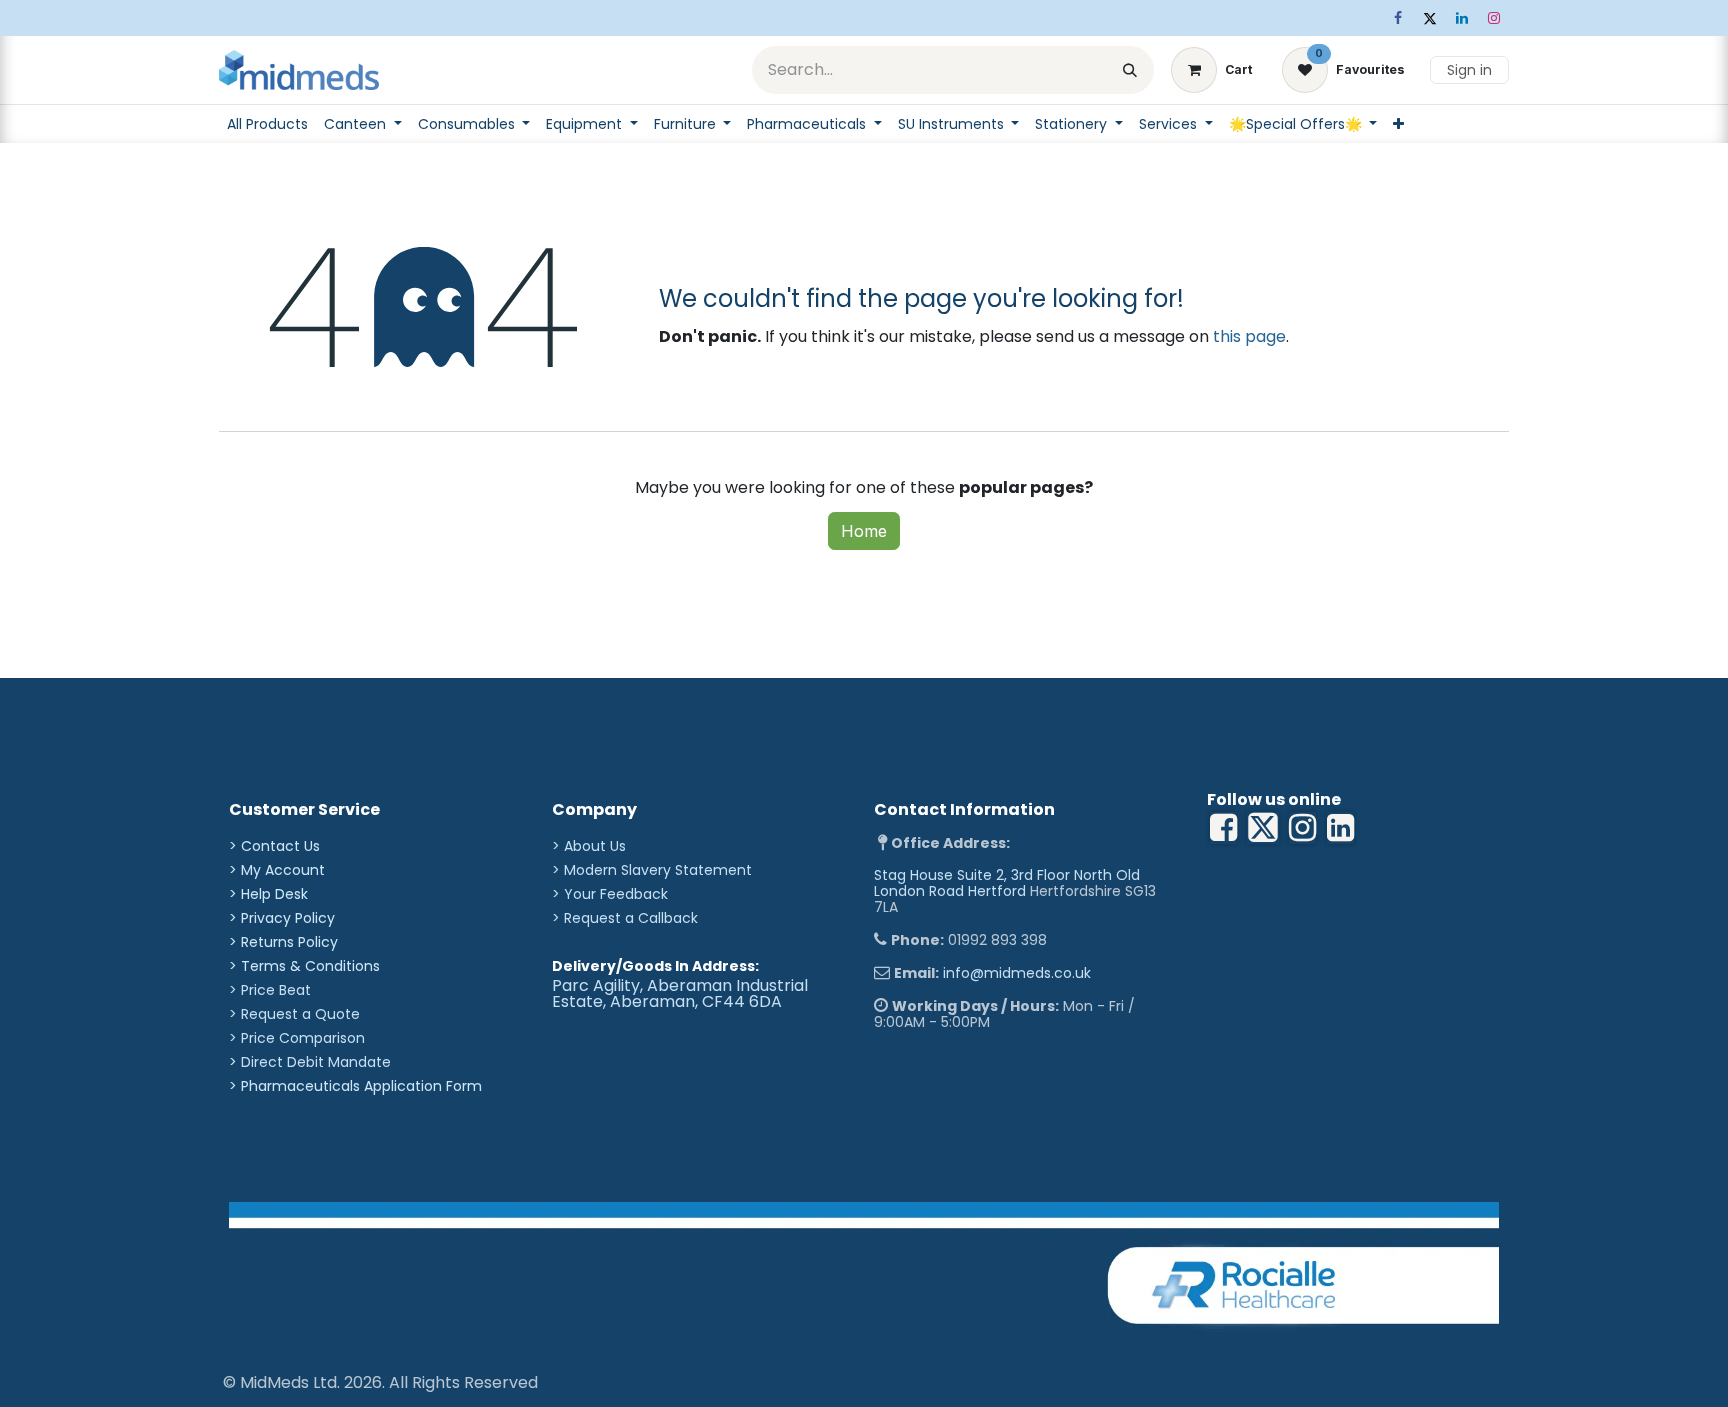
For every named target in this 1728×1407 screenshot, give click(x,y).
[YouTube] (1340, 828)
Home (864, 531)
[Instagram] (1494, 18)
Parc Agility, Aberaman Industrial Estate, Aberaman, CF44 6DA (680, 993)
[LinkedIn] (1462, 18)
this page (1249, 336)
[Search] (1130, 70)
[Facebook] (1398, 18)
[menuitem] (267, 124)
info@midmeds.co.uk (1017, 973)
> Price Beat (270, 990)
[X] (1430, 18)
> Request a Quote (294, 1014)
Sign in (1469, 70)
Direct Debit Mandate (316, 1062)
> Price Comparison (297, 1038)
